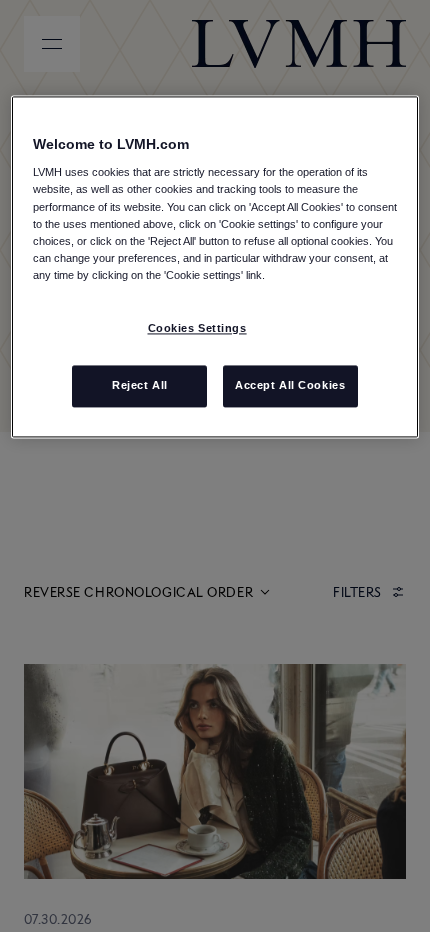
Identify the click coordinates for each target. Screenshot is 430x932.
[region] (215, 266)
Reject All (140, 385)
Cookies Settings (197, 328)
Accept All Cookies (290, 385)
